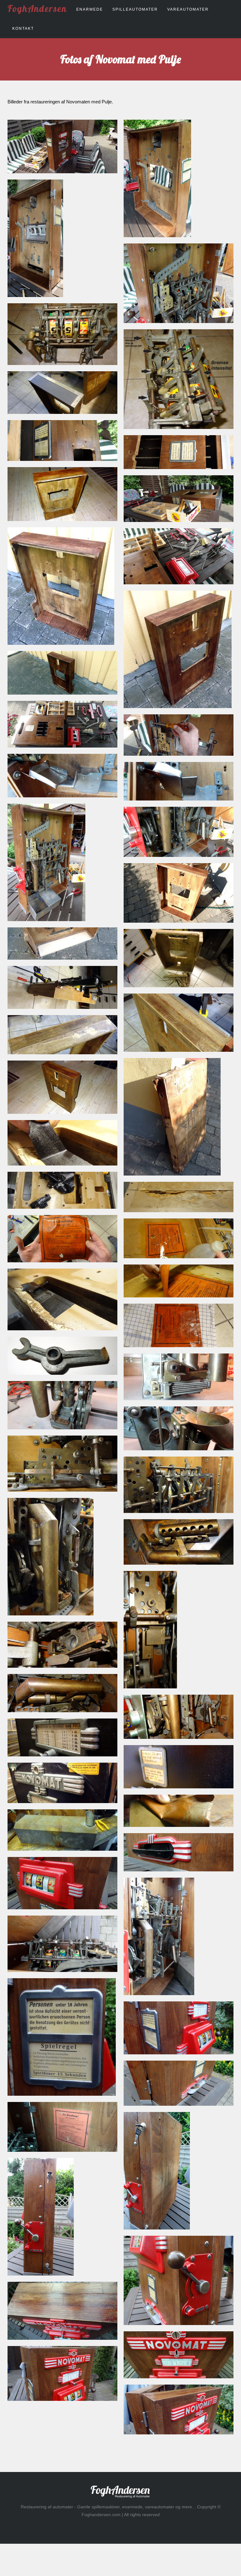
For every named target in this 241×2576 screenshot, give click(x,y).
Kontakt (23, 29)
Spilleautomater (135, 9)
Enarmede (90, 9)
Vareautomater (188, 9)
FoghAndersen (37, 8)
